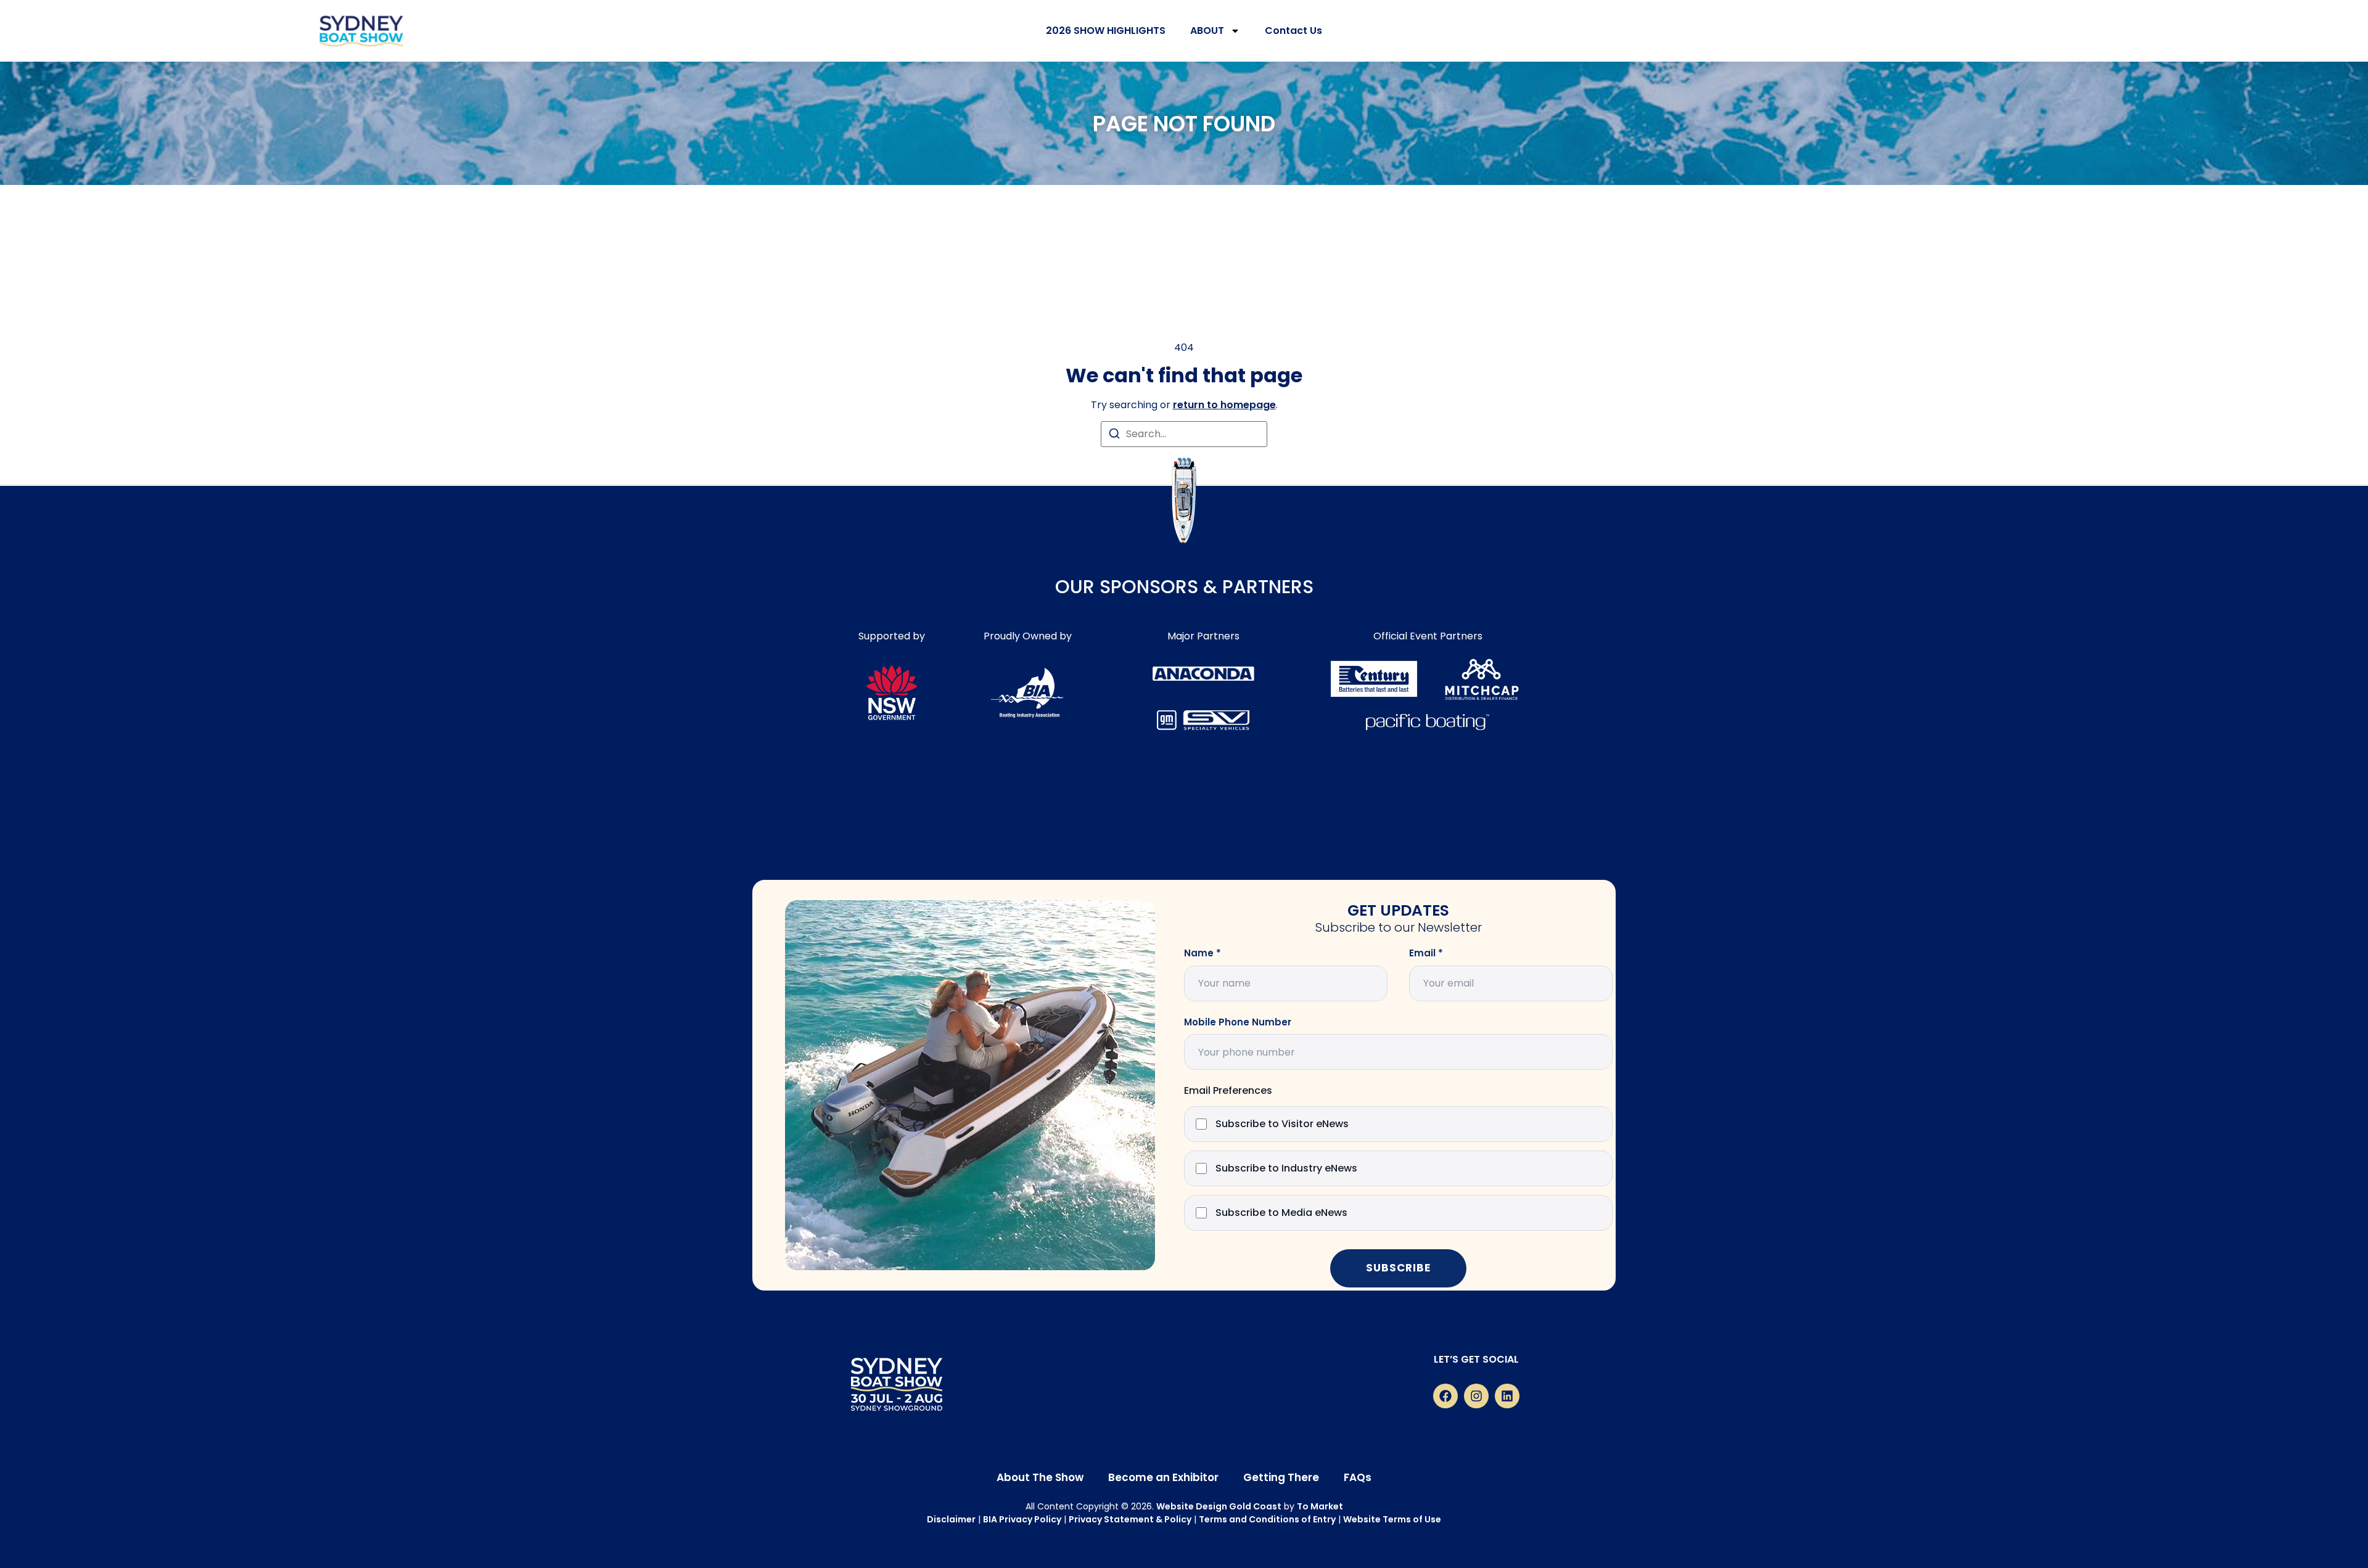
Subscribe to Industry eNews (1286, 1169)
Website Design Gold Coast (1219, 1506)
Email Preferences (1228, 1091)
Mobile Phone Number (1238, 1022)
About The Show (1040, 1477)
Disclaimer (951, 1519)
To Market (1320, 1506)
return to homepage (1224, 405)
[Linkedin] (1507, 1396)
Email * (1426, 953)
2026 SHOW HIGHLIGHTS (1106, 31)
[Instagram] (1476, 1396)
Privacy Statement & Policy (1130, 1519)
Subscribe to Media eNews (1281, 1213)
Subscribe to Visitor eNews (1282, 1124)
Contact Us (1293, 31)
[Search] (1114, 436)
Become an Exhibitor (1163, 1477)
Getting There (1281, 1477)
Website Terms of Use (1392, 1519)
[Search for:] (1184, 434)
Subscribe (1398, 1268)
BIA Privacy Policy (1022, 1519)
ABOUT (1207, 31)
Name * (1202, 953)
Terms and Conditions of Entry (1267, 1519)
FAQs (1358, 1477)
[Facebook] (1445, 1396)
